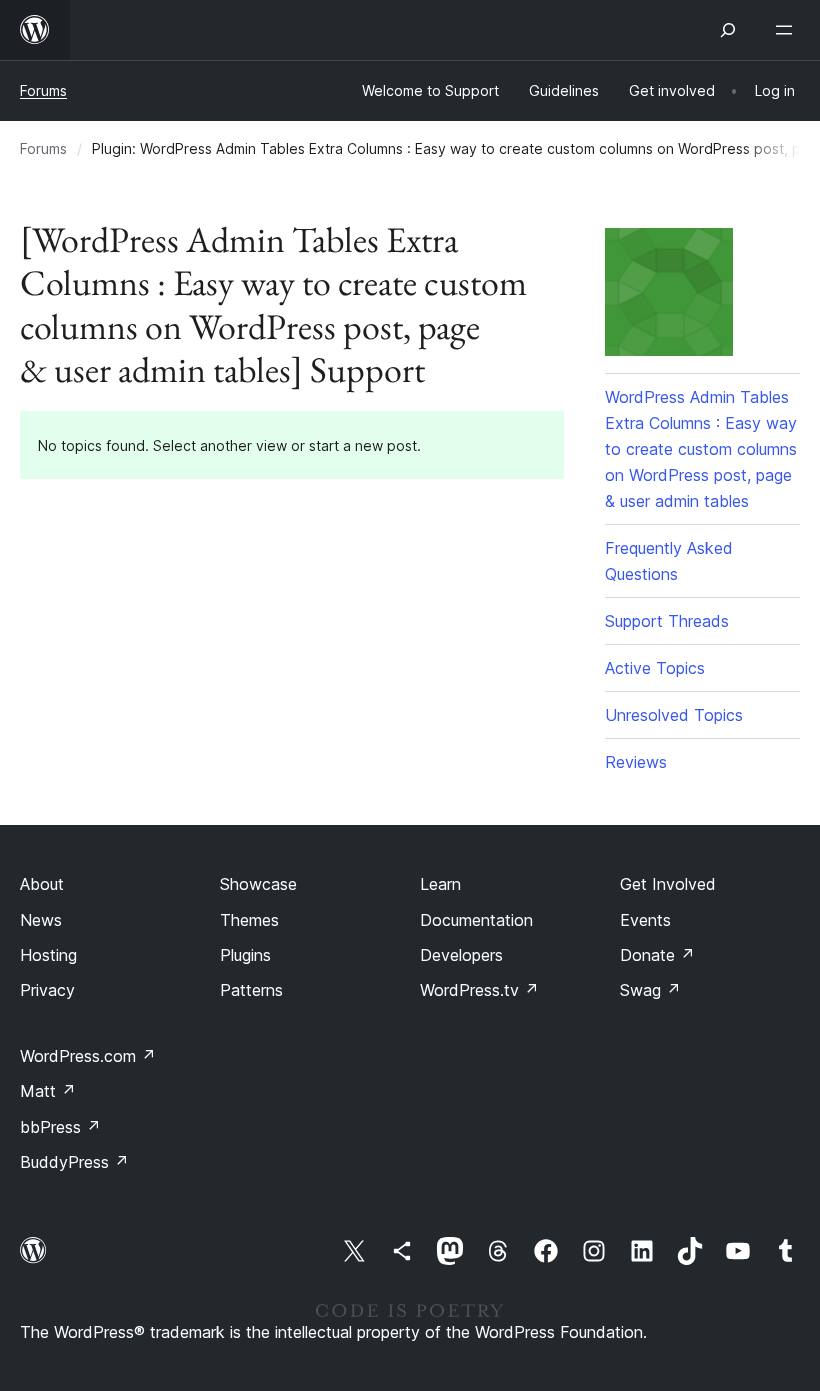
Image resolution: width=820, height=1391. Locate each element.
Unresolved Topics (674, 715)
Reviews (636, 762)
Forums (43, 90)
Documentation (476, 920)
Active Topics (655, 668)
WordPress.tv (479, 990)
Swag (650, 990)
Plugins (245, 955)
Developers (461, 955)
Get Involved (668, 884)
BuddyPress (74, 1162)
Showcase (258, 884)
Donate (657, 955)
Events (645, 920)
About (42, 884)
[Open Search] (728, 30)
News (41, 920)
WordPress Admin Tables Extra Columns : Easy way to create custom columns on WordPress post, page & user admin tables (701, 449)
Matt (48, 1091)
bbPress (60, 1127)
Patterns (251, 990)
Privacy (47, 990)
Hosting (48, 955)
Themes (249, 920)
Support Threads (667, 621)
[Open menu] (788, 30)
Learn (440, 884)
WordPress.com (88, 1056)
